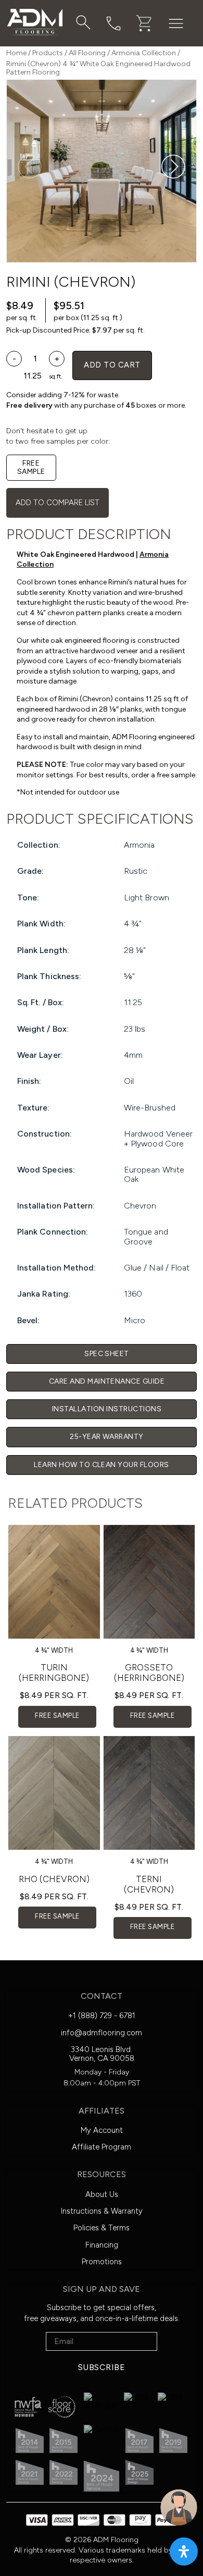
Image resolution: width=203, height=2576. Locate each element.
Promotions (102, 2262)
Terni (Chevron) (149, 1884)
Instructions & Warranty (102, 2211)
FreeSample (31, 467)
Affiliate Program (102, 2147)
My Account (102, 2130)
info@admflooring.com (102, 2033)
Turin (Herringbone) (54, 1672)
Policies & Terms (102, 2228)
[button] (173, 167)
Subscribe (102, 2367)
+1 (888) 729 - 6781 (102, 2016)
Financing (102, 2245)
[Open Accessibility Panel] (184, 2551)
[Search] (83, 22)
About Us (102, 2194)
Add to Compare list (58, 503)
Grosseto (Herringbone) (149, 1672)
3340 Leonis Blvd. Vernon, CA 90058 (102, 2054)
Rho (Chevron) (54, 1879)
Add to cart (112, 365)
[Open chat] (179, 2507)
